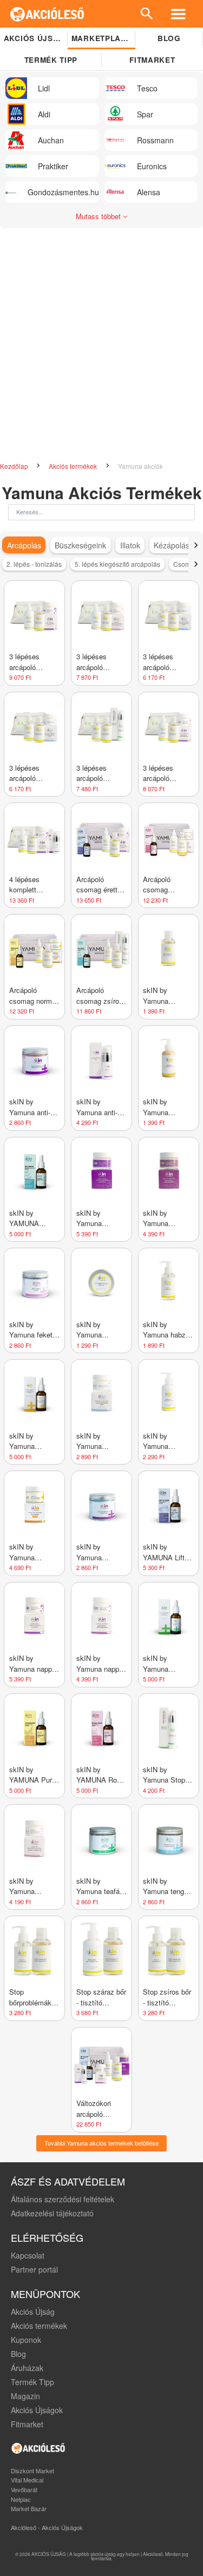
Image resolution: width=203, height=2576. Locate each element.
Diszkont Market (32, 2471)
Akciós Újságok (37, 2410)
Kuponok (26, 2340)
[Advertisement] (101, 340)
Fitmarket (27, 2424)
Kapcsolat (28, 2255)
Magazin (25, 2396)
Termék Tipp (32, 2382)
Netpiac (21, 2499)
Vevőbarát (24, 2489)
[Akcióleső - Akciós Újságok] (47, 14)
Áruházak (27, 2368)
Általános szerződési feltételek (63, 2199)
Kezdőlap (15, 466)
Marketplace (101, 38)
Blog (169, 38)
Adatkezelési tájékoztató (52, 2213)
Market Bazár (29, 2508)
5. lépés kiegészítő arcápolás (117, 564)
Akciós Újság (33, 2312)
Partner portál (34, 2269)
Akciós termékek (74, 466)
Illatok (130, 545)
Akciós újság (34, 38)
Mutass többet (99, 216)
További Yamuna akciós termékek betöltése (101, 2143)
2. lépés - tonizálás (34, 564)
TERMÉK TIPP (51, 60)
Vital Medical (27, 2480)
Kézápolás (172, 545)
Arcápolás (24, 545)
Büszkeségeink (80, 545)
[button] (196, 545)
